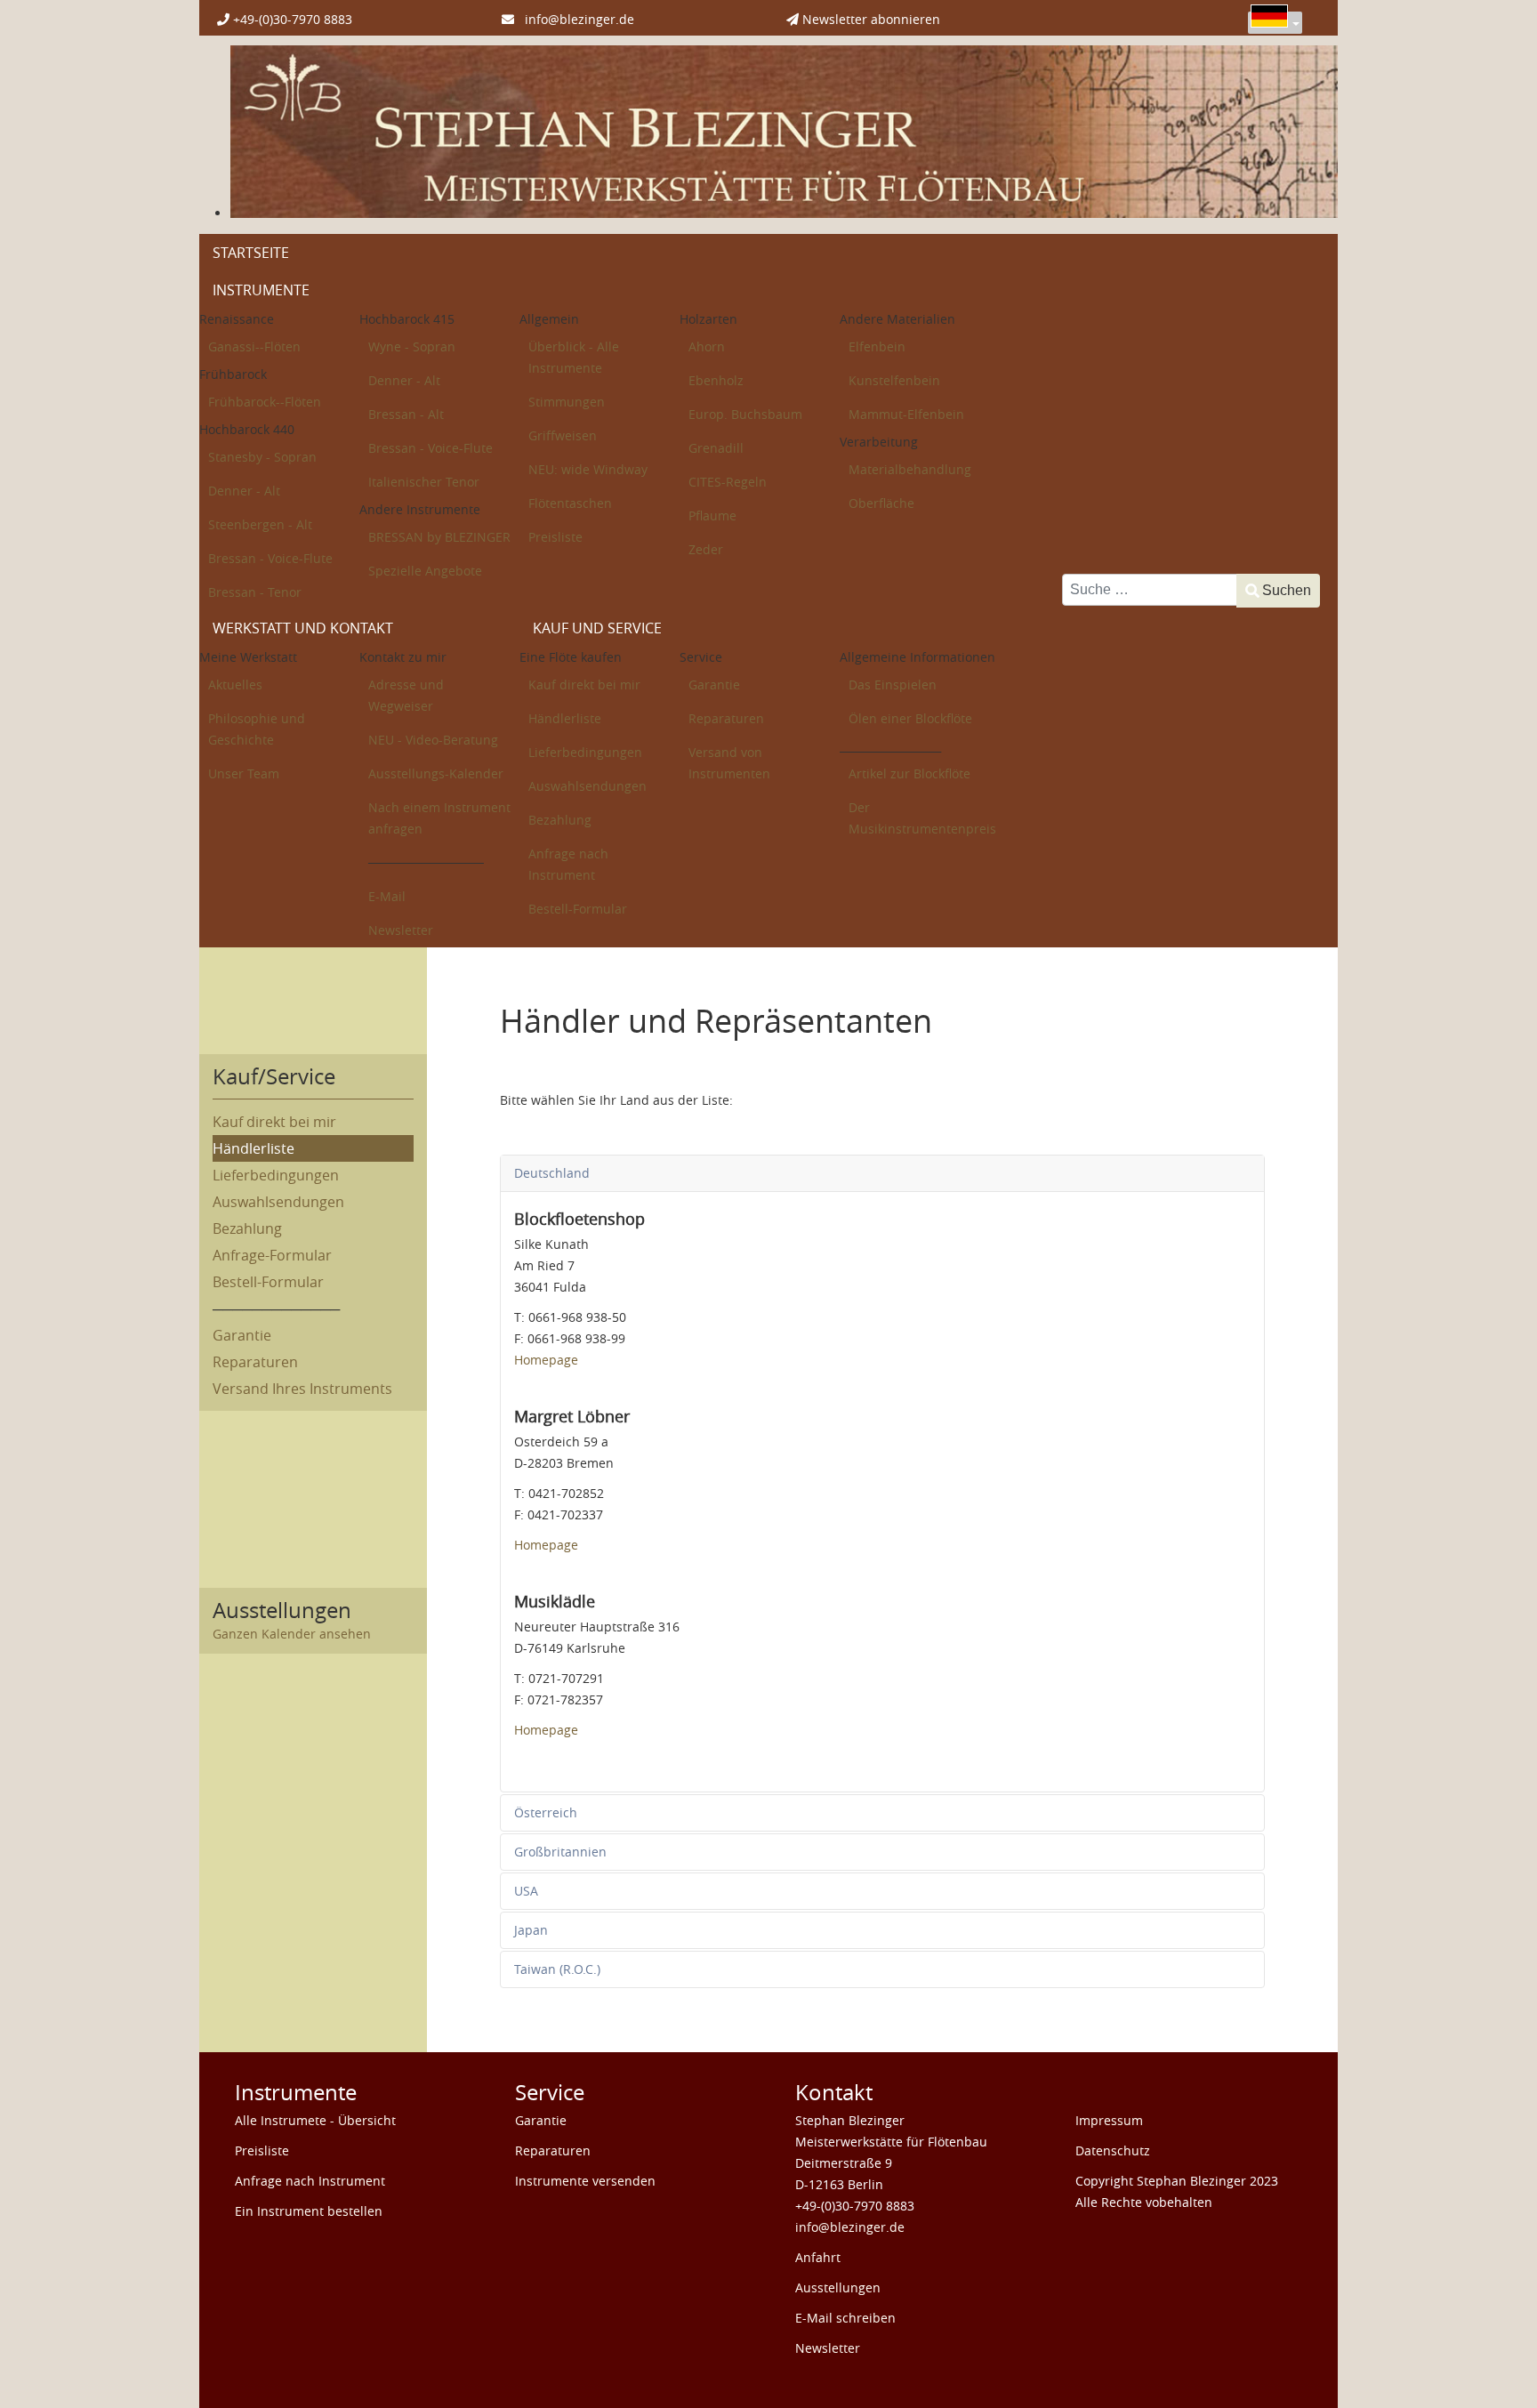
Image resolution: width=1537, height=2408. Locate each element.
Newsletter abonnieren (869, 19)
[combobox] (1150, 590)
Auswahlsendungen (278, 1202)
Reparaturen (255, 1362)
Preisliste (262, 2150)
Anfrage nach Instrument (310, 2181)
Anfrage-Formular (272, 1255)
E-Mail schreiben (845, 2318)
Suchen (1287, 590)
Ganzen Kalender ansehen (292, 1634)
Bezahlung (247, 1228)
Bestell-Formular (268, 1282)
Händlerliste (253, 1148)
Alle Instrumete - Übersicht (315, 2120)
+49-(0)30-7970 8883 (291, 19)
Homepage (546, 1360)
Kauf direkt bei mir (274, 1122)
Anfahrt (818, 2257)
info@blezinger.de (574, 19)
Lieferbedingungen (276, 1175)
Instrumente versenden (585, 2181)
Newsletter (828, 2348)
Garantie (242, 1335)
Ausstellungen (838, 2287)
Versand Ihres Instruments (302, 1389)
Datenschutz (1113, 2150)
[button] (1488, 2359)
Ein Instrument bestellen (309, 2211)
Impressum (1109, 2120)
